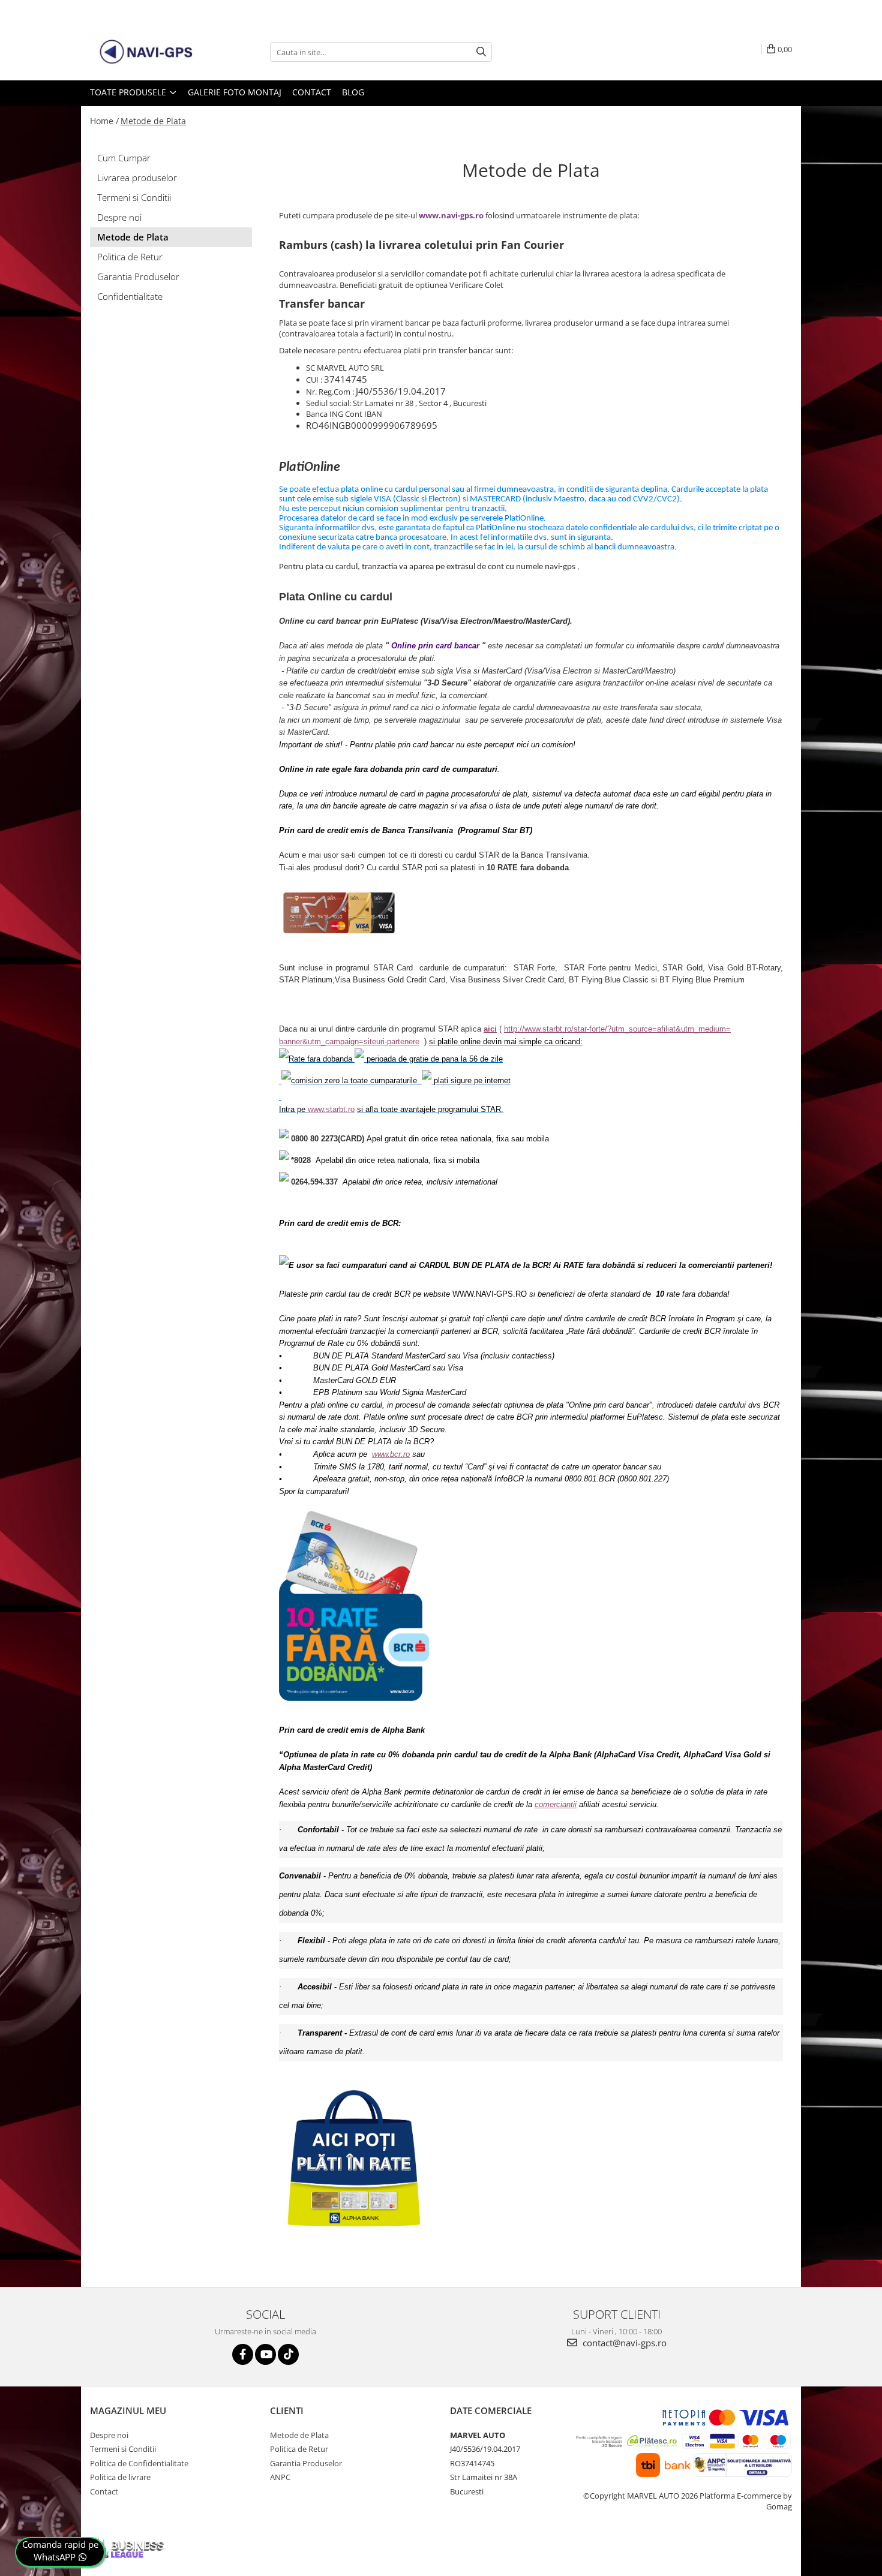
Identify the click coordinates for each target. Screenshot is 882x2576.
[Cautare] (481, 52)
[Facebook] (243, 2354)
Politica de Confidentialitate (139, 2463)
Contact (312, 92)
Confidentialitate (130, 296)
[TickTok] (288, 2354)
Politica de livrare (120, 2477)
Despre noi (119, 217)
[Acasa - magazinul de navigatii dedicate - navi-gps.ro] (150, 52)
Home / (104, 121)
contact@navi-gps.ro (623, 2343)
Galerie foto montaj (235, 92)
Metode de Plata (153, 121)
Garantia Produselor (138, 276)
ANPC (280, 2477)
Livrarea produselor (137, 178)
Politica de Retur (130, 257)
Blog (353, 92)
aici (490, 1029)
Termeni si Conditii (134, 197)
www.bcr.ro (391, 1454)
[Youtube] (265, 2354)
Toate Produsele (129, 92)
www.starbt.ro (331, 1109)
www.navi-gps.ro (451, 215)
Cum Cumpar (124, 158)
